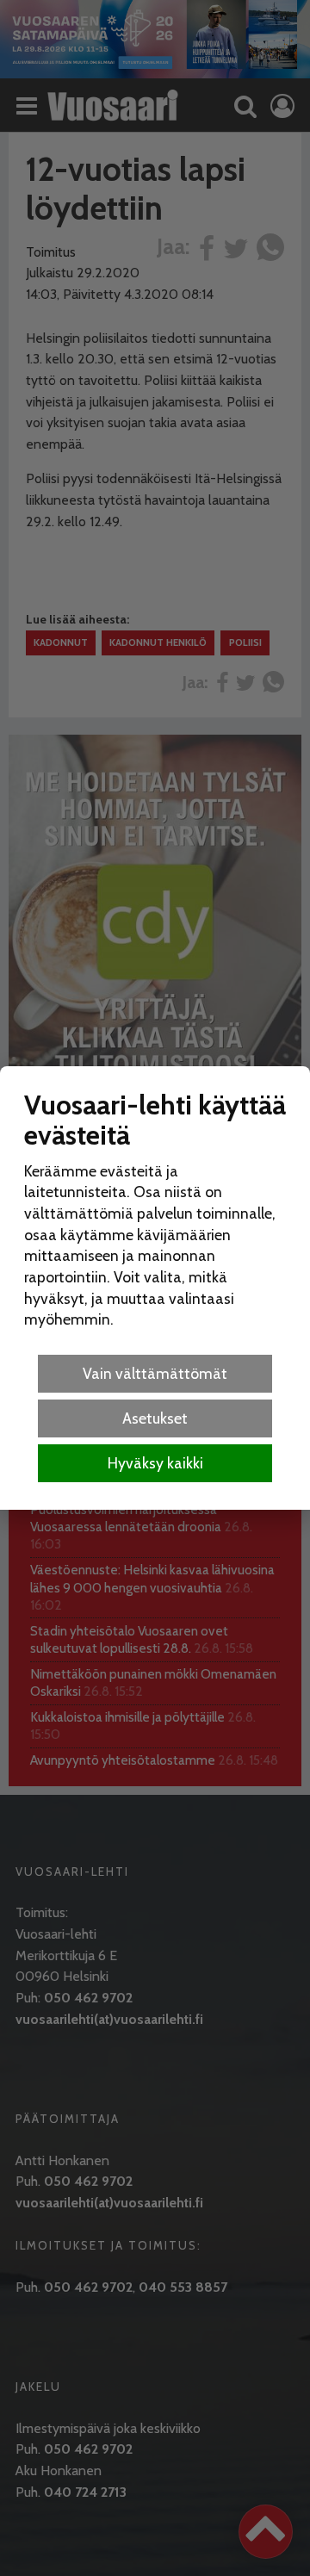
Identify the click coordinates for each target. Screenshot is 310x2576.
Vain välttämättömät (155, 1373)
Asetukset (155, 1418)
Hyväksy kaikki (155, 1463)
